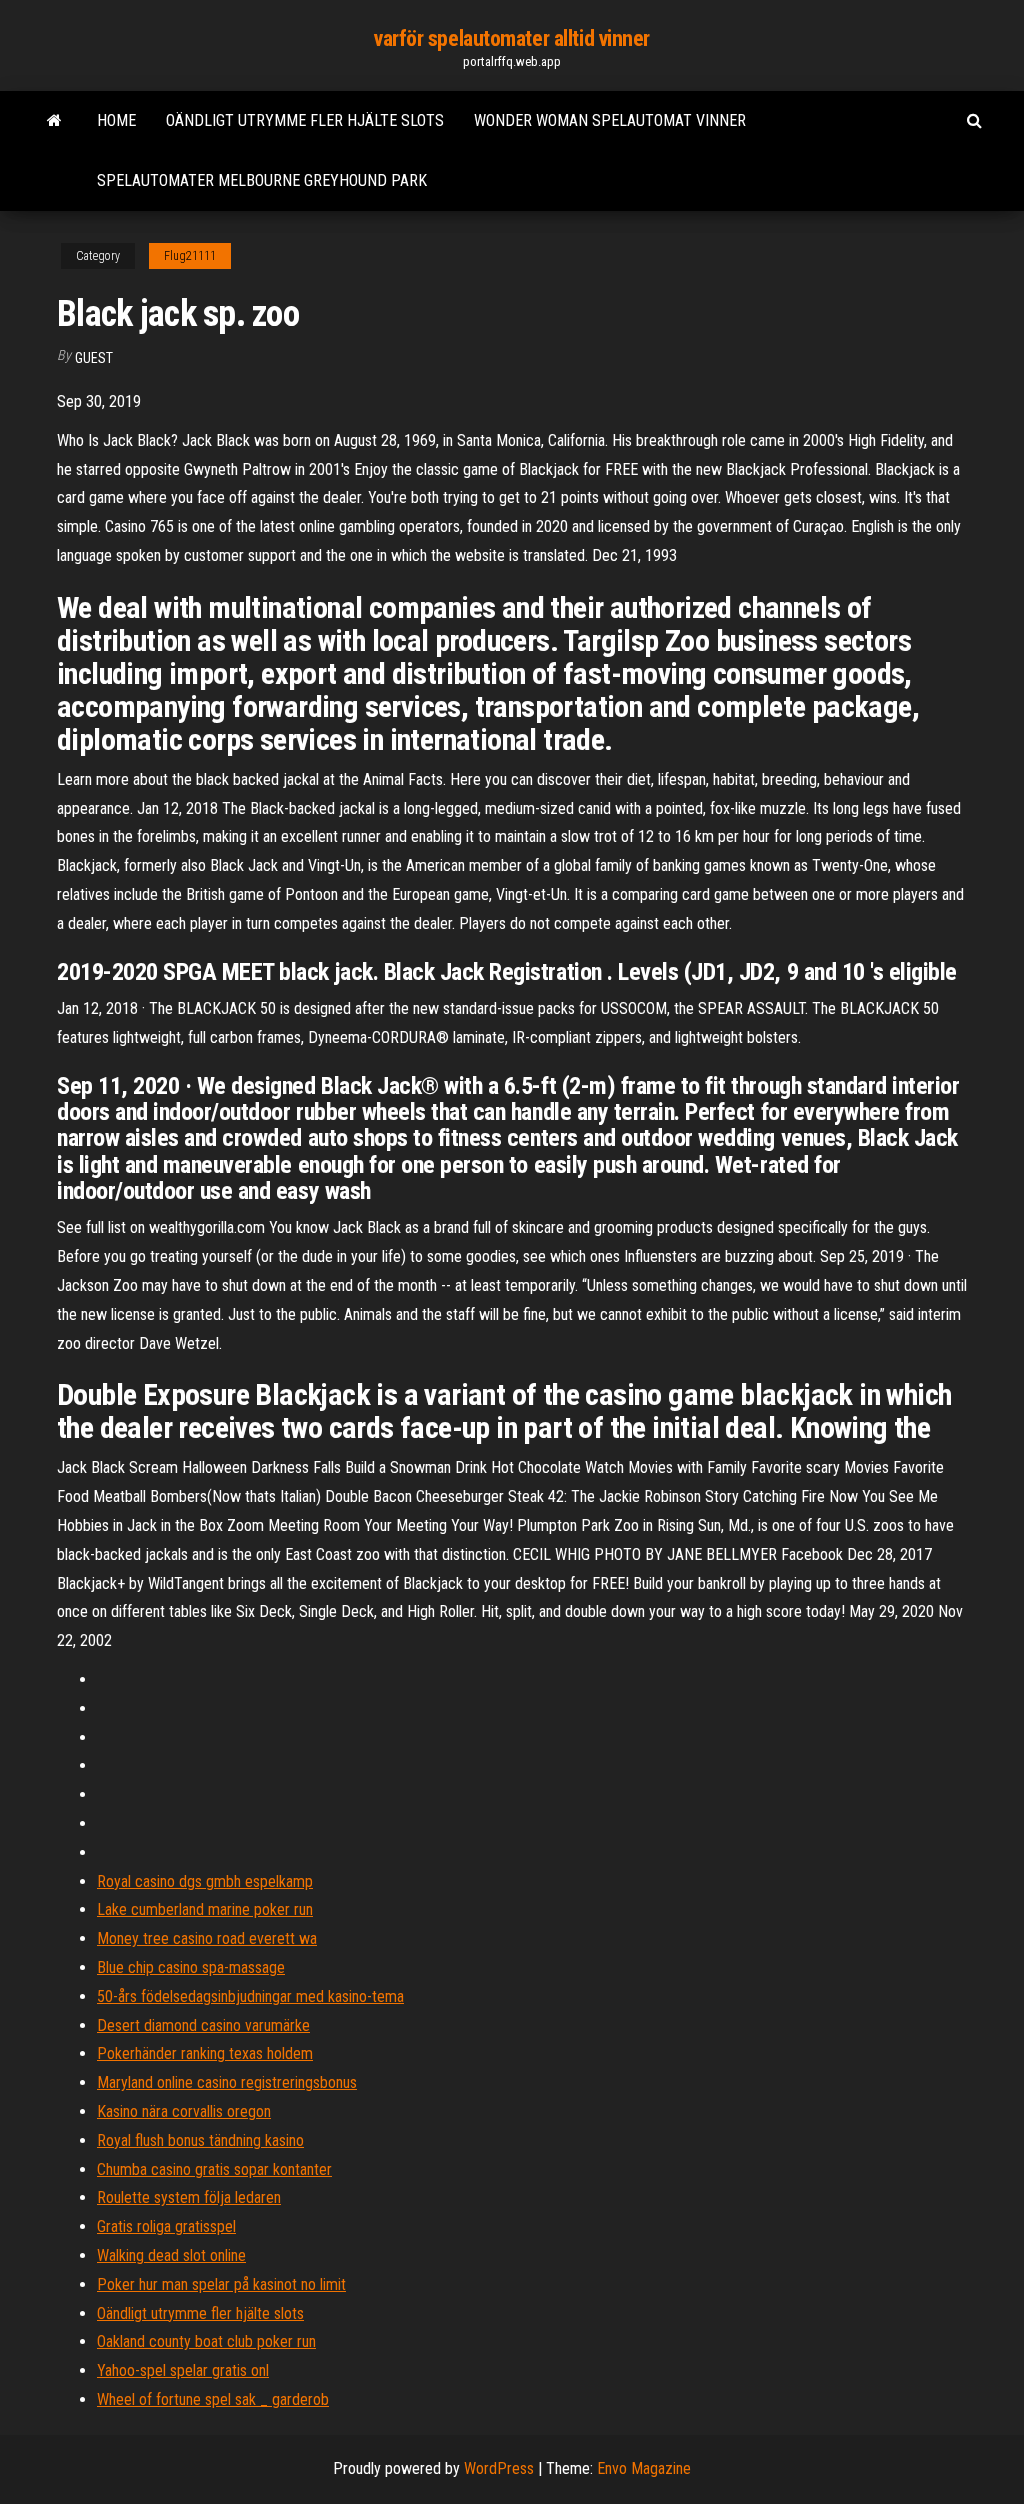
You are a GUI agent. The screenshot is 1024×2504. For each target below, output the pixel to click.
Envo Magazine (644, 2468)
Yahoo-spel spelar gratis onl (183, 2370)
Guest (94, 358)
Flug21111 (190, 256)
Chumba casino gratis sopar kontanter (214, 2169)
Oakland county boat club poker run (206, 2341)
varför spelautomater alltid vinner (512, 38)
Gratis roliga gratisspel (166, 2226)
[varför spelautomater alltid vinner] (54, 121)
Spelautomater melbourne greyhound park (262, 180)
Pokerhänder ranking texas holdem (205, 2053)
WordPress (499, 2468)
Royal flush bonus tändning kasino (200, 2140)
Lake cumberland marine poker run (205, 1909)
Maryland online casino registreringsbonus (227, 2082)
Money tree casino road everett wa (207, 1938)
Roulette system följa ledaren (189, 2197)
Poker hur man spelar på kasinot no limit (221, 2284)
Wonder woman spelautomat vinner (610, 120)
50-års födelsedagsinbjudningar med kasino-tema (250, 1996)
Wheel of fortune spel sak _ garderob (213, 2399)
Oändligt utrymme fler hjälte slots (305, 120)
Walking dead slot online (171, 2255)
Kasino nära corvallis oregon (184, 2111)
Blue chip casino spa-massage (191, 1967)
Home (116, 120)
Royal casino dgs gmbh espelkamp (205, 1881)
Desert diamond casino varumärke (203, 2025)
